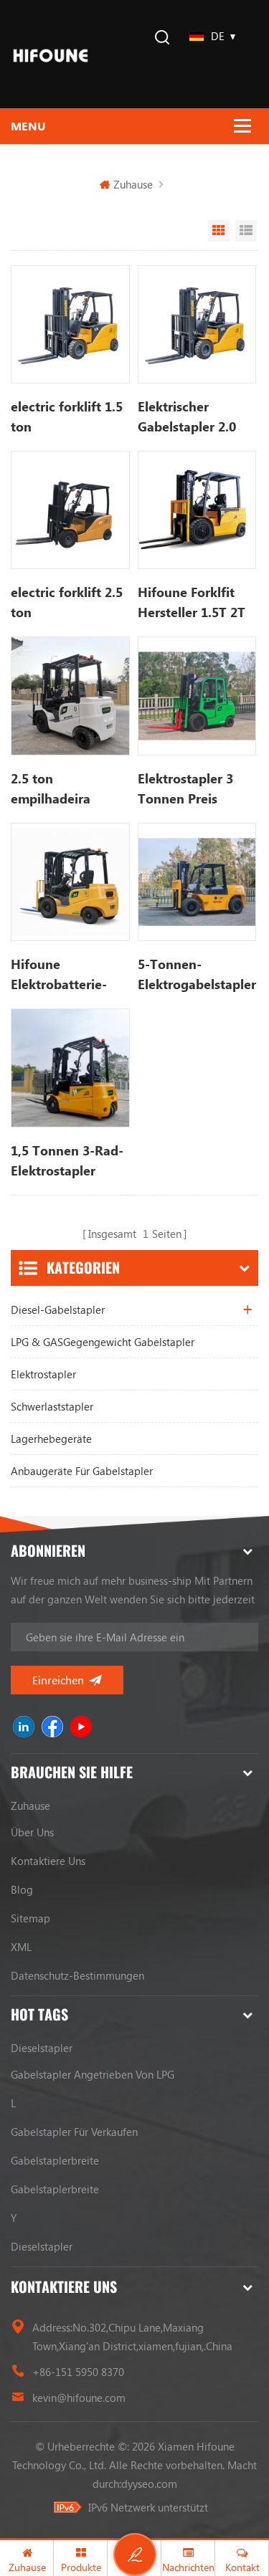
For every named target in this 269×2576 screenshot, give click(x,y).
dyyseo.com (149, 2484)
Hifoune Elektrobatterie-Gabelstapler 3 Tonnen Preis (59, 975)
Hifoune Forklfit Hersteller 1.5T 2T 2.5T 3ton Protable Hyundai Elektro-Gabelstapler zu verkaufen (194, 603)
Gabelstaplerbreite (55, 2160)
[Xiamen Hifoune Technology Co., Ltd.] (51, 54)
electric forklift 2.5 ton (67, 602)
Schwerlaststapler (52, 1406)
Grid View (219, 231)
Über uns (32, 1832)
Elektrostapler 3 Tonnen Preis (185, 788)
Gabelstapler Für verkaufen (74, 2132)
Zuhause (133, 184)
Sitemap (30, 1918)
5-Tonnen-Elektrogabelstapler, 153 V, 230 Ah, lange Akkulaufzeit (197, 975)
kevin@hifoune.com (79, 2398)
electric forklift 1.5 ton (67, 416)
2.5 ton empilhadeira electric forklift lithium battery (56, 789)
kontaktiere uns (48, 1861)
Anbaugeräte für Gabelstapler (82, 1471)
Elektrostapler (43, 1374)
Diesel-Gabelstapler (58, 1310)
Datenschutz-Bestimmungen (77, 1975)
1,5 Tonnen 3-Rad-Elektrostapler (67, 1160)
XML (21, 1947)
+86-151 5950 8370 (78, 2372)
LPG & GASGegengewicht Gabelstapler (103, 1342)
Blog (22, 1889)
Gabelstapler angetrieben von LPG (93, 2074)
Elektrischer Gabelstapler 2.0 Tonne (187, 417)
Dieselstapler (42, 2048)
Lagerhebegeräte (51, 1439)
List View (246, 231)
